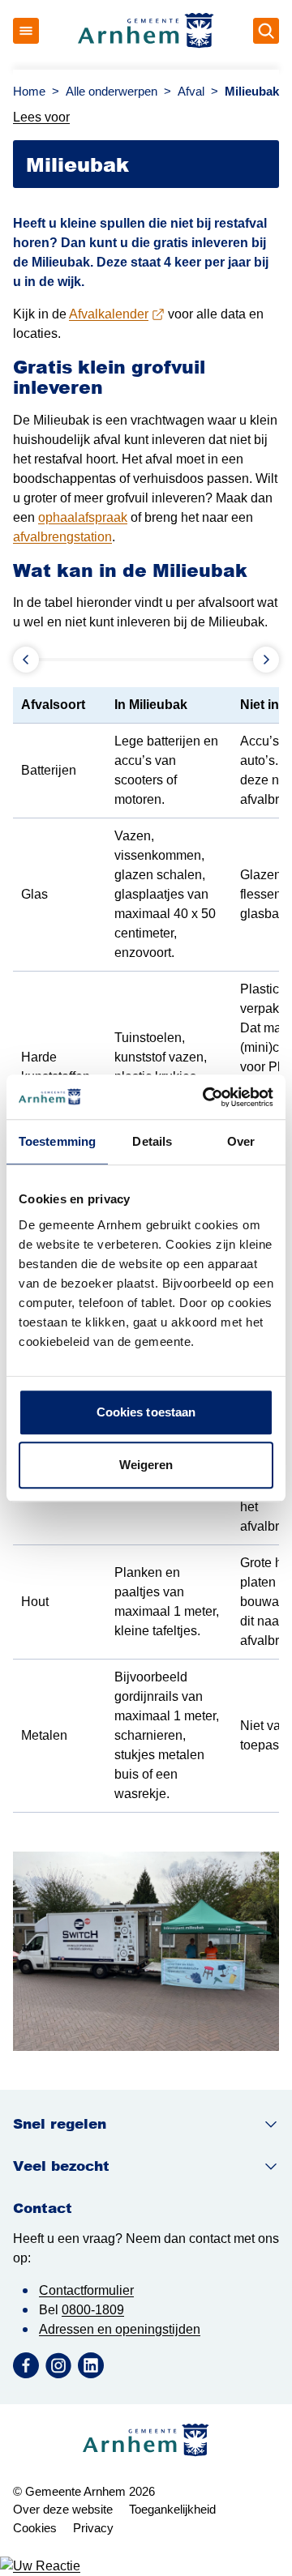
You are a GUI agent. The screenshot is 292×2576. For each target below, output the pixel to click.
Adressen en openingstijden (120, 2329)
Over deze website (63, 2509)
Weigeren (146, 1465)
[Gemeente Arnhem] (146, 31)
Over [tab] (241, 1141)
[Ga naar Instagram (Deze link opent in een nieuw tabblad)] (58, 2365)
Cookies (35, 2528)
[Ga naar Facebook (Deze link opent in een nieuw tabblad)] (26, 2365)
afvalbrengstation (62, 537)
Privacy (93, 2528)
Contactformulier (86, 2290)
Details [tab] (152, 1141)
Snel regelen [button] (60, 2124)
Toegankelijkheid (172, 2509)
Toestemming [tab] (57, 1141)
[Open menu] (26, 31)
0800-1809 (93, 2310)
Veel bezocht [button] (61, 2166)
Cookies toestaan (146, 1412)
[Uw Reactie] (146, 2566)
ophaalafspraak (83, 517)
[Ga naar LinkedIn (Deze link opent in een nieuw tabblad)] (91, 2365)
